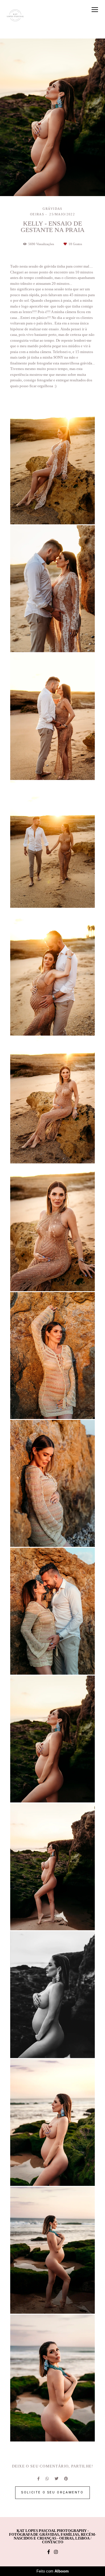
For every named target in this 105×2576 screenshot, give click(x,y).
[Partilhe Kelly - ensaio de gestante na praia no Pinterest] (66, 2479)
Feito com (53, 2571)
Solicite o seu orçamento (52, 2492)
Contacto (53, 2542)
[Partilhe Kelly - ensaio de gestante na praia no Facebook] (38, 2479)
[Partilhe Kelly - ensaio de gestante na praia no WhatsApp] (47, 2479)
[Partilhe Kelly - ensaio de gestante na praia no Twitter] (56, 2479)
